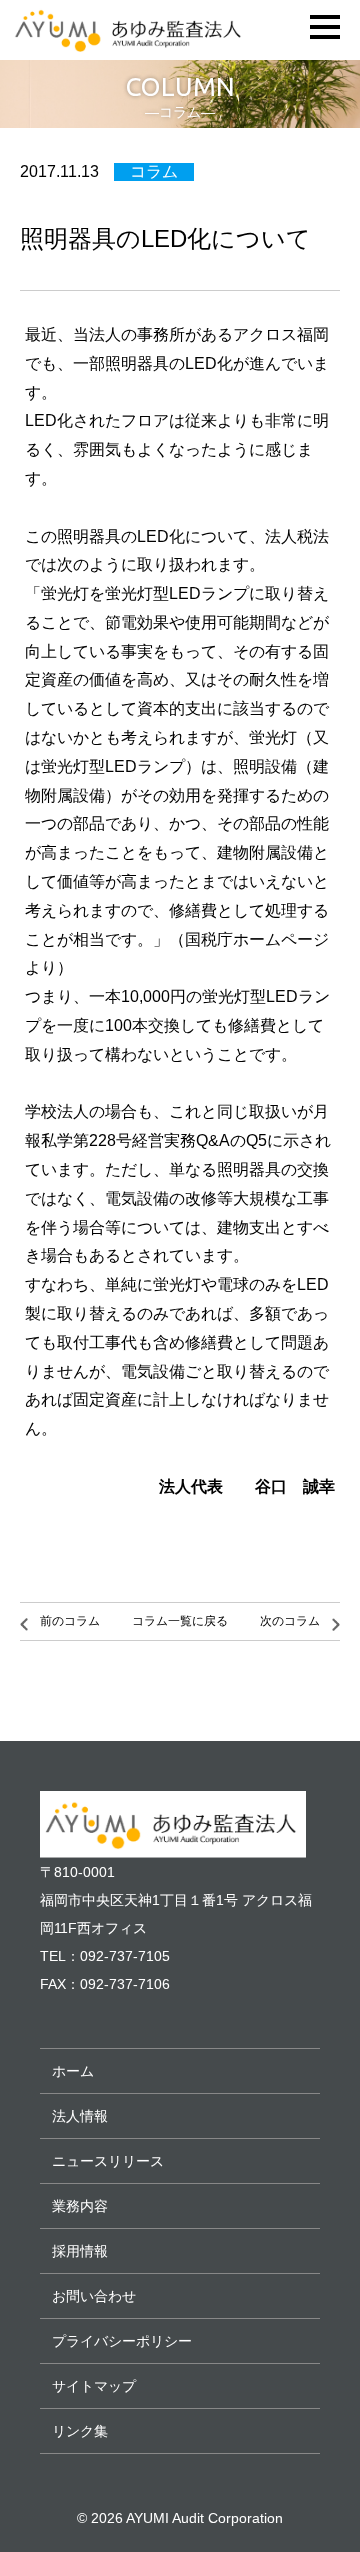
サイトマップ (94, 2386)
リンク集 (80, 2431)
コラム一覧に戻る (180, 1621)
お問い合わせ (94, 2296)
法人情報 (80, 2116)
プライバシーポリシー (122, 2341)
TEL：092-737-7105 (105, 1956)
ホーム (73, 2071)
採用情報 (80, 2251)
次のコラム (290, 1621)
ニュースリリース (108, 2161)
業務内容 (80, 2206)
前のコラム (70, 1621)
